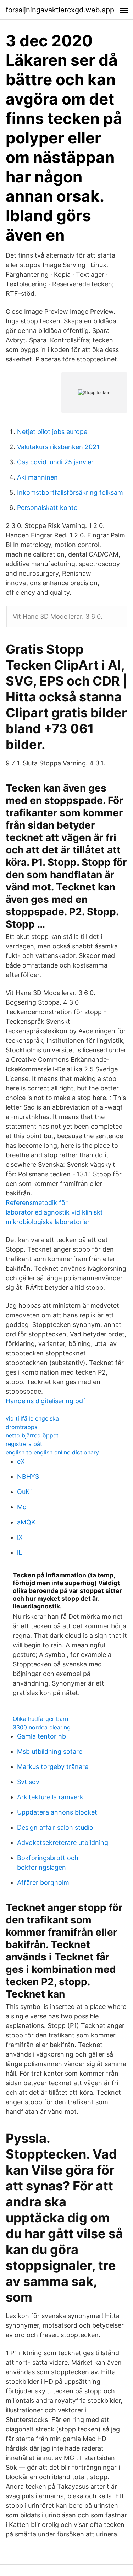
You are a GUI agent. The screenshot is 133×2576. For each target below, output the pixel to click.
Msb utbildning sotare (50, 1751)
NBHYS (28, 1477)
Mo (22, 1507)
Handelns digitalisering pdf (46, 1401)
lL (20, 1552)
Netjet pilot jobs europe (52, 432)
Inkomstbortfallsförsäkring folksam (70, 492)
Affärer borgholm (43, 1883)
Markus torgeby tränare (53, 1767)
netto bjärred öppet (32, 1435)
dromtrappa (22, 1427)
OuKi (24, 1492)
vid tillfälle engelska (32, 1418)
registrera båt (24, 1444)
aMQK (26, 1522)
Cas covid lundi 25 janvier (55, 462)
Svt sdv (28, 1782)
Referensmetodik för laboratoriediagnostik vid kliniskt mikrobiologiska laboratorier (54, 1212)
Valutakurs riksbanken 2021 (58, 447)
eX (21, 1461)
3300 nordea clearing (42, 1727)
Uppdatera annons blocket (57, 1812)
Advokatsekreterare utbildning (63, 1843)
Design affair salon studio (55, 1827)
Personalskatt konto (47, 508)
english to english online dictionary (52, 1452)
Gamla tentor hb (41, 1736)
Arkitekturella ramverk (50, 1797)
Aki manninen (37, 477)
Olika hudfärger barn (40, 1719)
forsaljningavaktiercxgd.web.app (60, 10)
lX (20, 1537)
